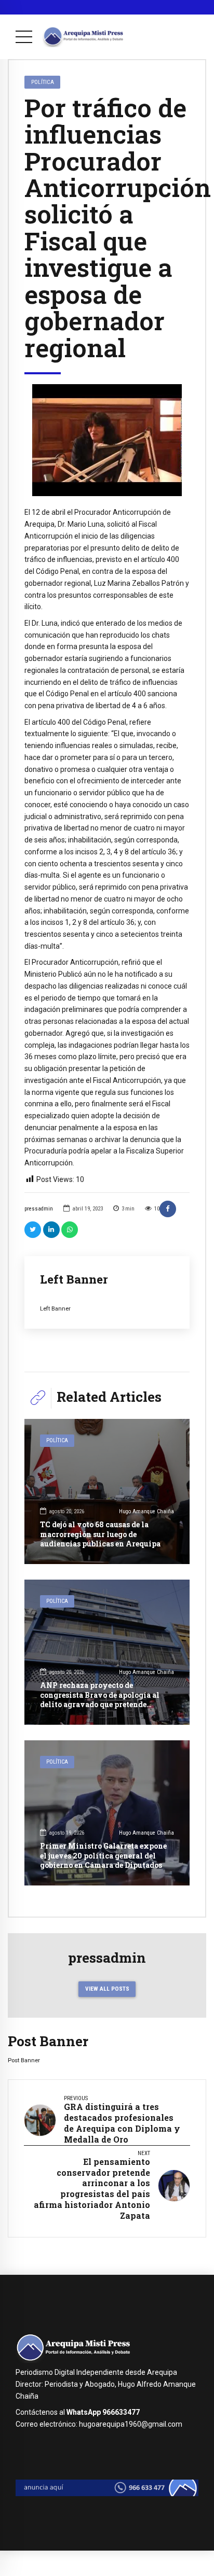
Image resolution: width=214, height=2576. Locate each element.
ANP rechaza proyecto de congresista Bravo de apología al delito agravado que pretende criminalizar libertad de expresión (104, 1699)
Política (43, 82)
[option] (107, 440)
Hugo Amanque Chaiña (146, 1511)
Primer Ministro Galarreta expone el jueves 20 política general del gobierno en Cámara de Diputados (103, 1855)
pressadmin (39, 1209)
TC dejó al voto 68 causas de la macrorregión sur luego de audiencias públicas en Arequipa (100, 1534)
